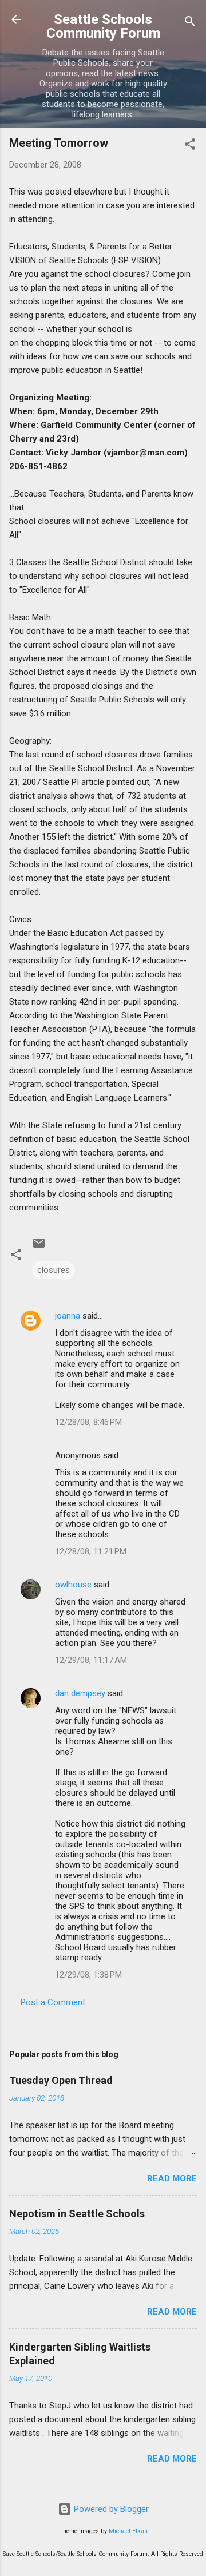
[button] (190, 146)
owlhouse (73, 1585)
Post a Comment (53, 2002)
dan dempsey (80, 1693)
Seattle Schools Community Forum (103, 26)
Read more (172, 2178)
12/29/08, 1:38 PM (88, 1975)
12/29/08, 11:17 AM (91, 1660)
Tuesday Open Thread (61, 2080)
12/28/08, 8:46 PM (88, 1422)
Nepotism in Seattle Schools (77, 2214)
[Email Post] (39, 1247)
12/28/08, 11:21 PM (91, 1551)
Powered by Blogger (110, 2509)
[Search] (190, 23)
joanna (68, 1316)
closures (54, 1270)
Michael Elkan (128, 2531)
